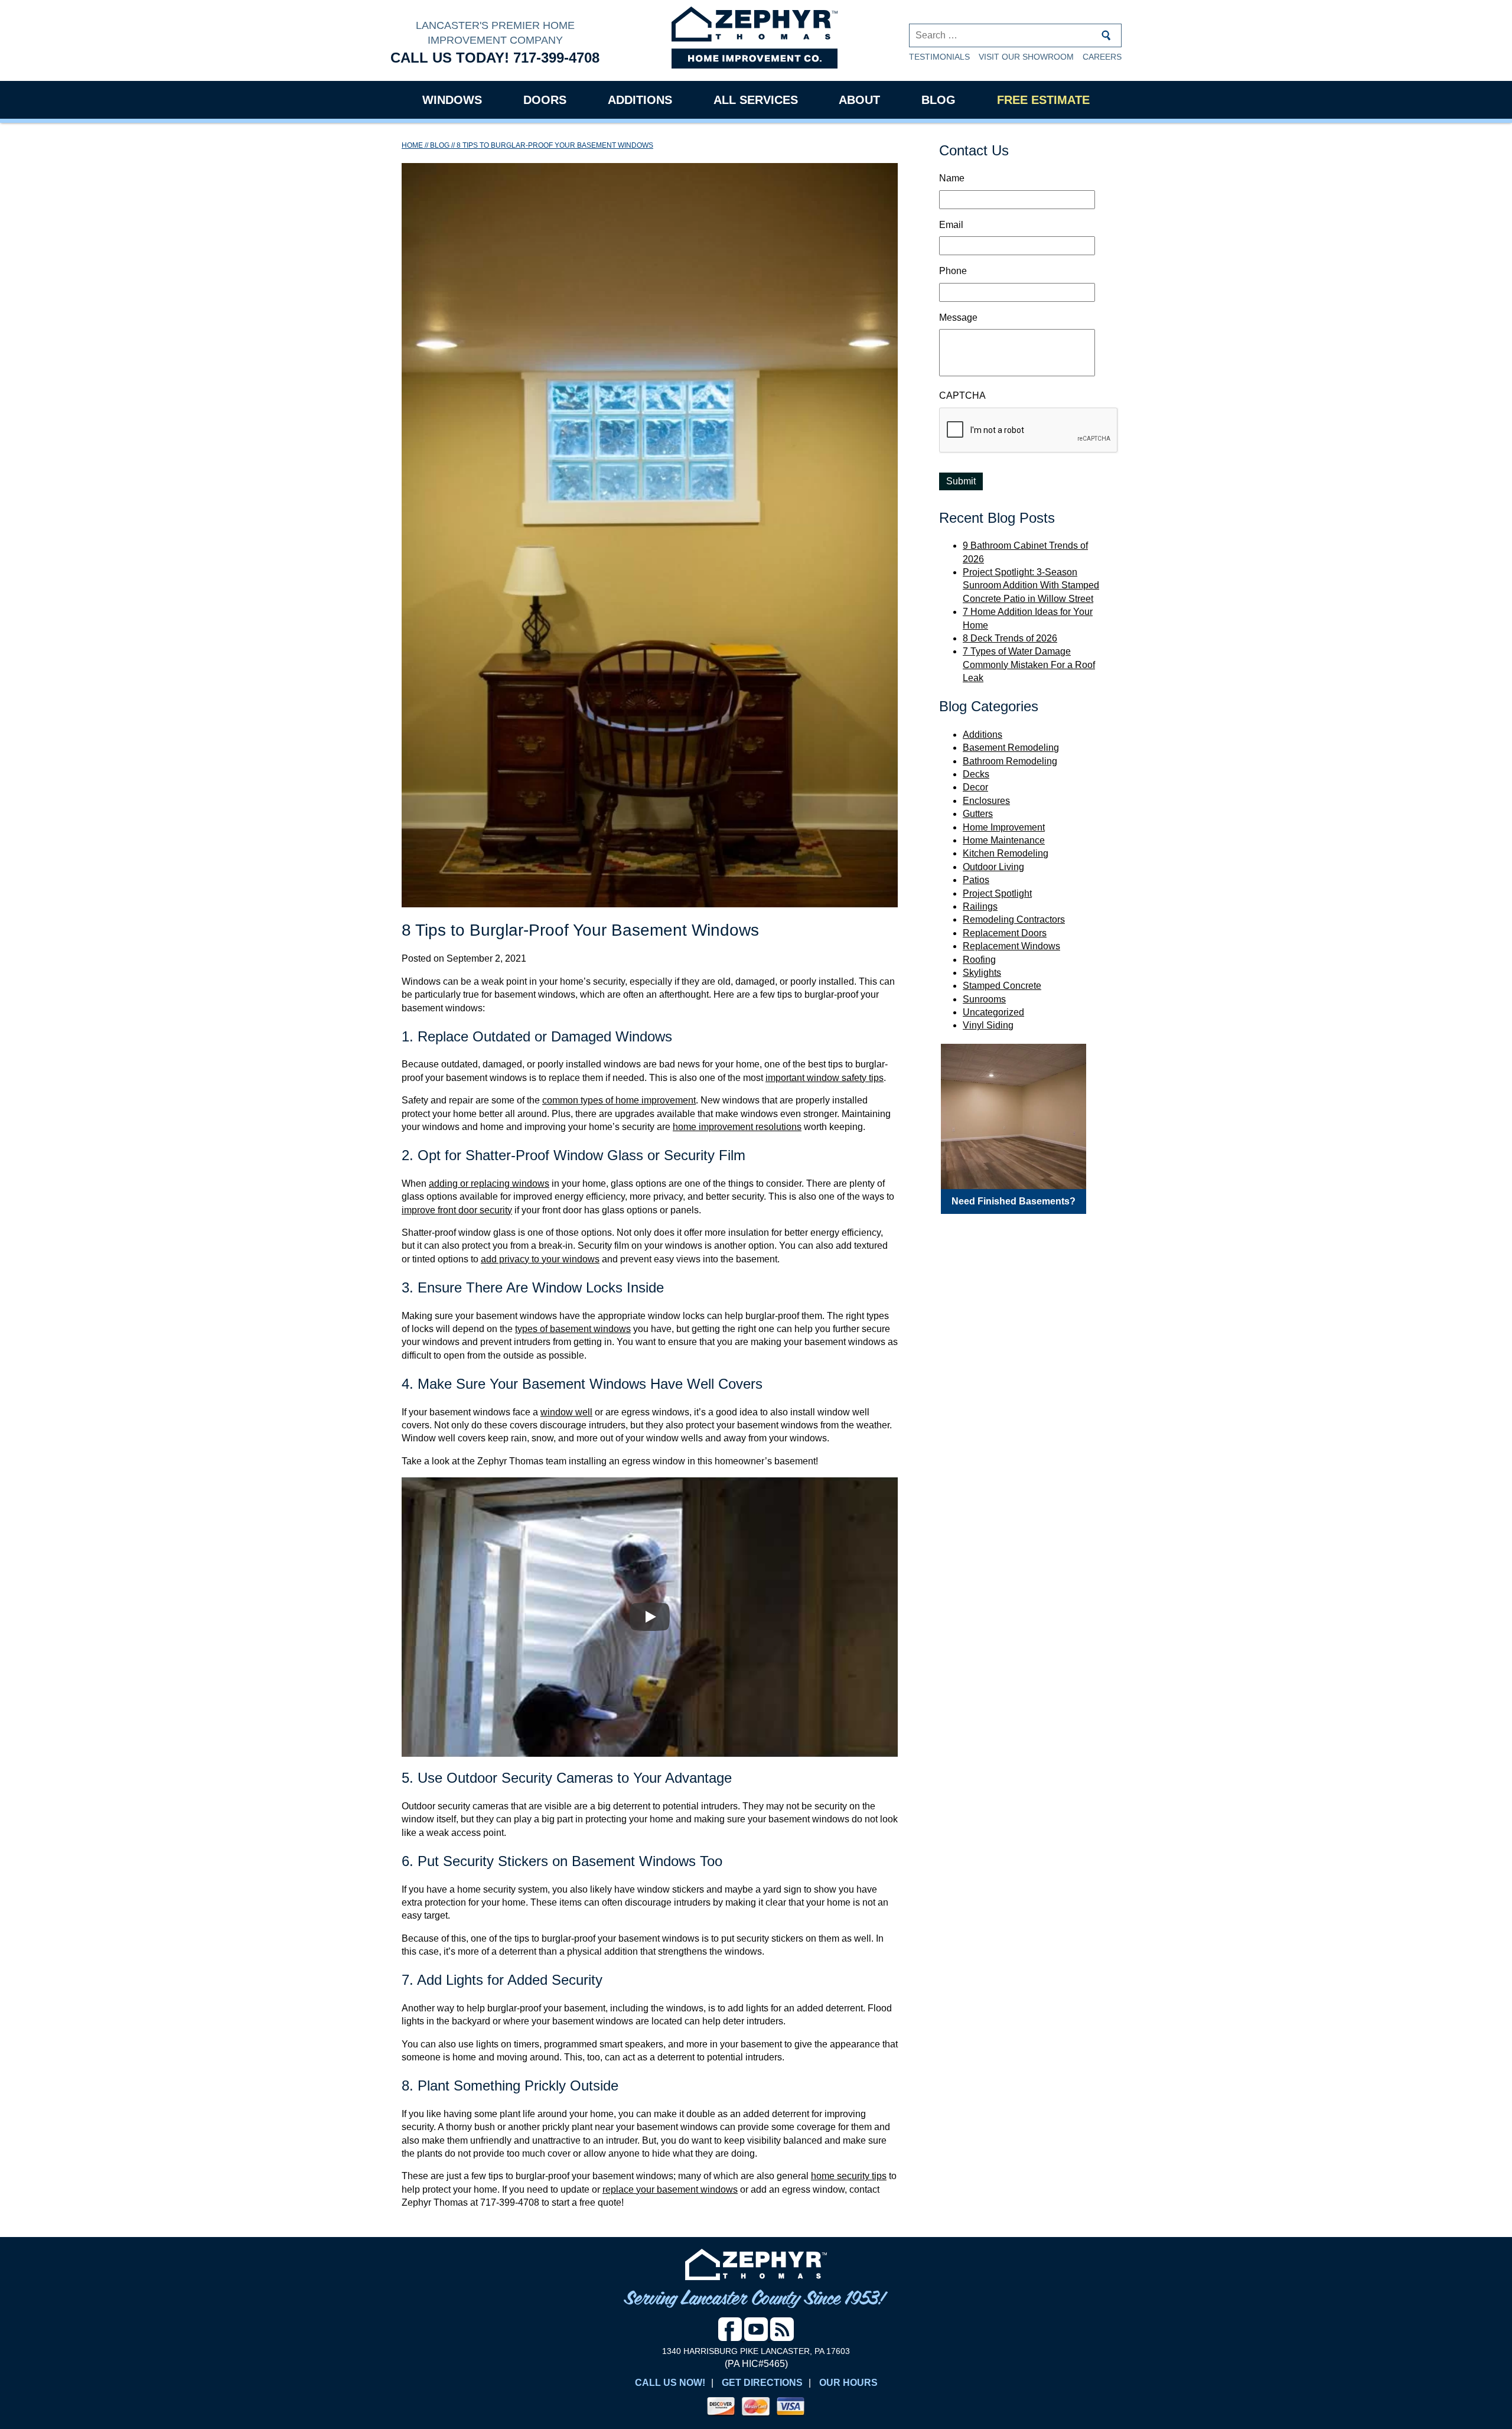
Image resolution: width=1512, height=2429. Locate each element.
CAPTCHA (962, 395)
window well (566, 1412)
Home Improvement (1004, 827)
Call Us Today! (495, 58)
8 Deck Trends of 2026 (1010, 638)
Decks (976, 774)
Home (412, 145)
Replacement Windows (1011, 946)
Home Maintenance (1004, 840)
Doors (545, 100)
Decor (975, 787)
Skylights (982, 973)
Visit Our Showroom (1026, 57)
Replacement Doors (1005, 933)
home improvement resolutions (737, 1127)
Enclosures (986, 801)
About (859, 100)
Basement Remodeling (1011, 748)
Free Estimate (1043, 100)
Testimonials (939, 57)
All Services (756, 100)
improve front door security (457, 1210)
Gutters (978, 814)
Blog (939, 100)
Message (958, 318)
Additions (640, 100)
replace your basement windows (670, 2189)
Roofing (979, 960)
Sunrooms (984, 999)
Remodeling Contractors (1014, 919)
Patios (976, 880)
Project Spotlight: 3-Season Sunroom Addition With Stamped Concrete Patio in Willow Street (1031, 585)
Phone (953, 271)
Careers (1102, 57)
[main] (650, 1180)
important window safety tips (825, 1078)
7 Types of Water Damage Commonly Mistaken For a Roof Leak (1029, 665)
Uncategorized (993, 1012)
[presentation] (1029, 431)
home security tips (849, 2176)
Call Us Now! (670, 2383)
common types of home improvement (619, 1100)
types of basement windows (573, 1329)
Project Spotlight (997, 893)
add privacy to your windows (540, 1259)
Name (952, 178)
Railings (980, 906)
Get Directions (762, 2383)
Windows (452, 100)
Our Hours (848, 2383)
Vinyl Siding (988, 1025)
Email (951, 225)
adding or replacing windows (489, 1183)
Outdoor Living (993, 867)
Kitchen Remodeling (1006, 853)
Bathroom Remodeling (1010, 761)
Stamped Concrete (1002, 986)
